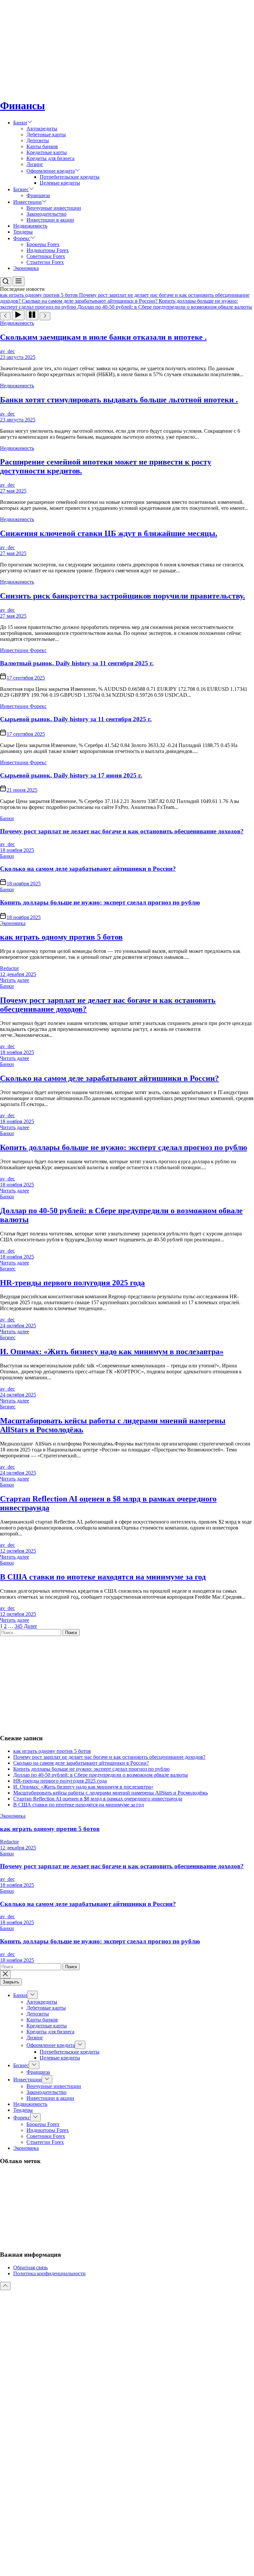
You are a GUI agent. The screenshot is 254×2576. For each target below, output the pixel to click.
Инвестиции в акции (50, 220)
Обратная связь (30, 2267)
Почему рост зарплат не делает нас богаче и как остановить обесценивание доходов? (122, 831)
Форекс (22, 238)
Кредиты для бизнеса (50, 158)
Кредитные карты (47, 152)
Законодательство (46, 214)
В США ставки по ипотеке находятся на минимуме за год (103, 1577)
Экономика (26, 268)
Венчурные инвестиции (54, 208)
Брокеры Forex (43, 244)
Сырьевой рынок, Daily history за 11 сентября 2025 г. (76, 719)
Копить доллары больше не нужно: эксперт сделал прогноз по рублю (100, 902)
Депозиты (38, 140)
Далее (30, 1626)
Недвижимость (30, 226)
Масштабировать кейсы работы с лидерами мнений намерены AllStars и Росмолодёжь (110, 1793)
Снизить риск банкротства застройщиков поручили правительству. (123, 596)
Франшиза (38, 195)
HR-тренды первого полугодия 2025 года (72, 1283)
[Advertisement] (127, 46)
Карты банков (42, 146)
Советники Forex (46, 256)
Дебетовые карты (46, 134)
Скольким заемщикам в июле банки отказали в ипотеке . (103, 337)
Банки (20, 123)
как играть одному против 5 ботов (61, 937)
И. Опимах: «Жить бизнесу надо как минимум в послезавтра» (112, 1352)
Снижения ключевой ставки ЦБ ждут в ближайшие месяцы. (109, 533)
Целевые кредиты (60, 183)
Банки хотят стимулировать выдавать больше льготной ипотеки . (119, 400)
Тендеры (23, 232)
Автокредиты (42, 129)
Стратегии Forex (45, 262)
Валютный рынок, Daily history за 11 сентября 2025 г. (77, 663)
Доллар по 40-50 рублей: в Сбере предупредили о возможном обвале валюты (101, 1775)
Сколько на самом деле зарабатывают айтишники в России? (88, 869)
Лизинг (35, 164)
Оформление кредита (51, 171)
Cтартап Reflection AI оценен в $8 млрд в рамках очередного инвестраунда (98, 1799)
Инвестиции (27, 202)
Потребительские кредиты (70, 177)
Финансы (22, 106)
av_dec (7, 351)
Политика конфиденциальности (49, 2273)
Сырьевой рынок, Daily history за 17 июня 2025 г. (71, 775)
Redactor (9, 968)
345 (19, 1626)
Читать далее (15, 980)
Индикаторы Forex (48, 250)
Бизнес (21, 189)
